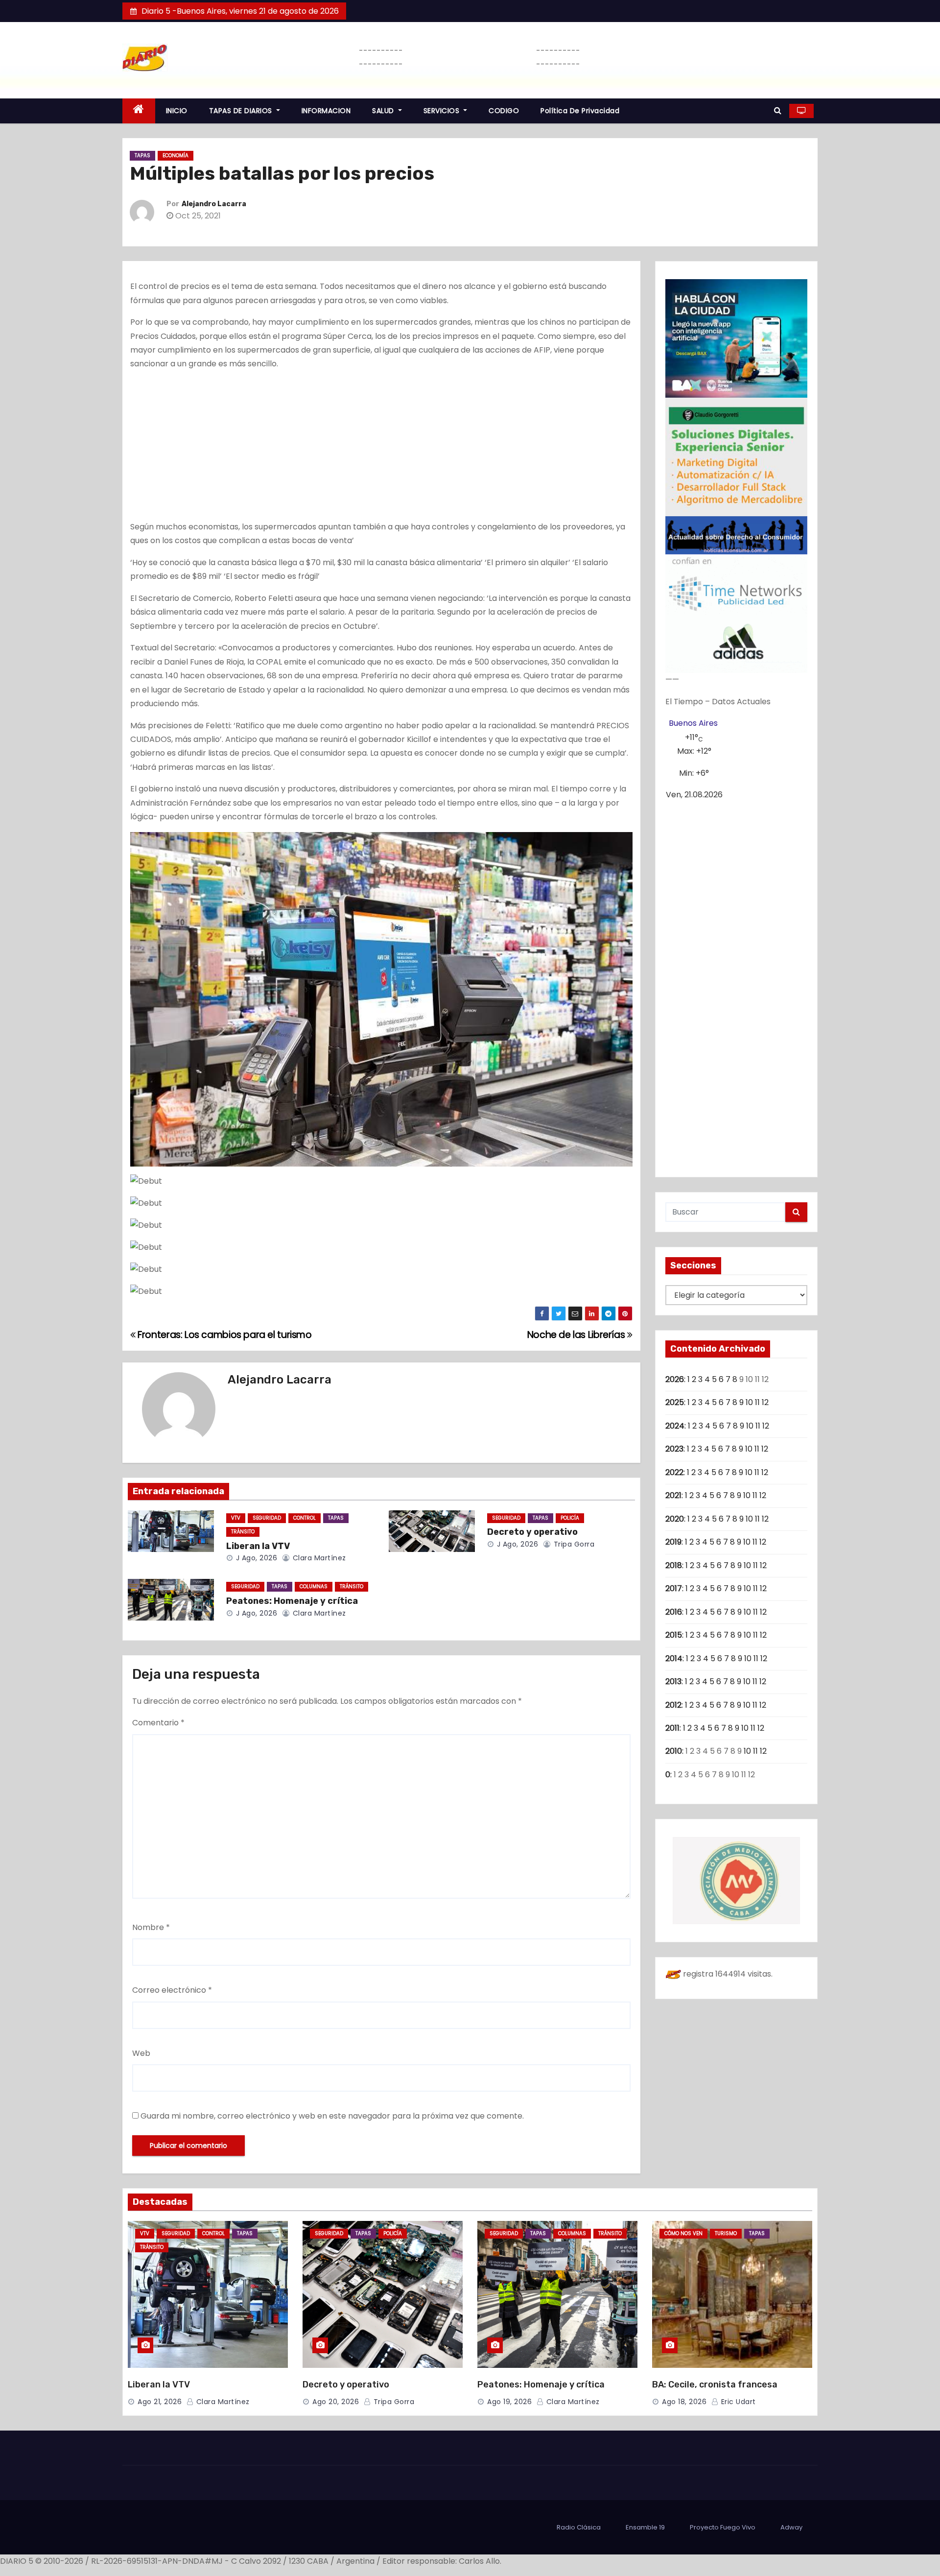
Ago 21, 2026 (160, 2402)
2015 (674, 1635)
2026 (675, 1379)
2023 (674, 1449)
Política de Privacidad (580, 111)
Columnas (314, 1586)
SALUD (384, 111)
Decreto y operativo (532, 1532)
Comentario (158, 1723)
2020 (675, 1519)
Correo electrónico (172, 1990)
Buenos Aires (693, 723)
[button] (778, 110)
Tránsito (243, 1532)
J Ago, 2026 (255, 1558)
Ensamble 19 (645, 2527)
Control (305, 1518)
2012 (673, 1705)
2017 (674, 1588)
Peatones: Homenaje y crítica (292, 1601)
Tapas (142, 155)
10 (749, 1402)
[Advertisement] (381, 448)
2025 (675, 1402)
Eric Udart (737, 2402)
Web (141, 2053)
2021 (673, 1495)
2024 (675, 1426)
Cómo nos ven (683, 2233)
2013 (673, 1682)
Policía (570, 1518)
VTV (236, 1518)
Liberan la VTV (258, 1546)
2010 (674, 1751)
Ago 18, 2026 (684, 2402)
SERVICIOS (443, 111)
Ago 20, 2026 (336, 2402)
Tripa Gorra (573, 1544)
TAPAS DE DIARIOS (242, 111)
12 (765, 1402)
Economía (176, 155)
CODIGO (504, 111)
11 (757, 1402)
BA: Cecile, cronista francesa (715, 2385)
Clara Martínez (318, 1558)
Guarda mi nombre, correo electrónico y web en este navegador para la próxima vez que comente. (332, 2116)
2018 (674, 1565)
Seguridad (267, 1518)
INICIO (177, 111)
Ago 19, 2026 (509, 2402)
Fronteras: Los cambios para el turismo (224, 1335)
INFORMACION (326, 111)
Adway (791, 2527)
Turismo (726, 2233)
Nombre (151, 1927)
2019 (673, 1542)
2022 (674, 1472)
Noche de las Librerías (577, 1335)
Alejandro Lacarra (214, 204)
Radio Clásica (579, 2527)
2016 (674, 1612)
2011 (672, 1728)
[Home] (139, 111)
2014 (674, 1658)
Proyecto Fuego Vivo (723, 2527)
